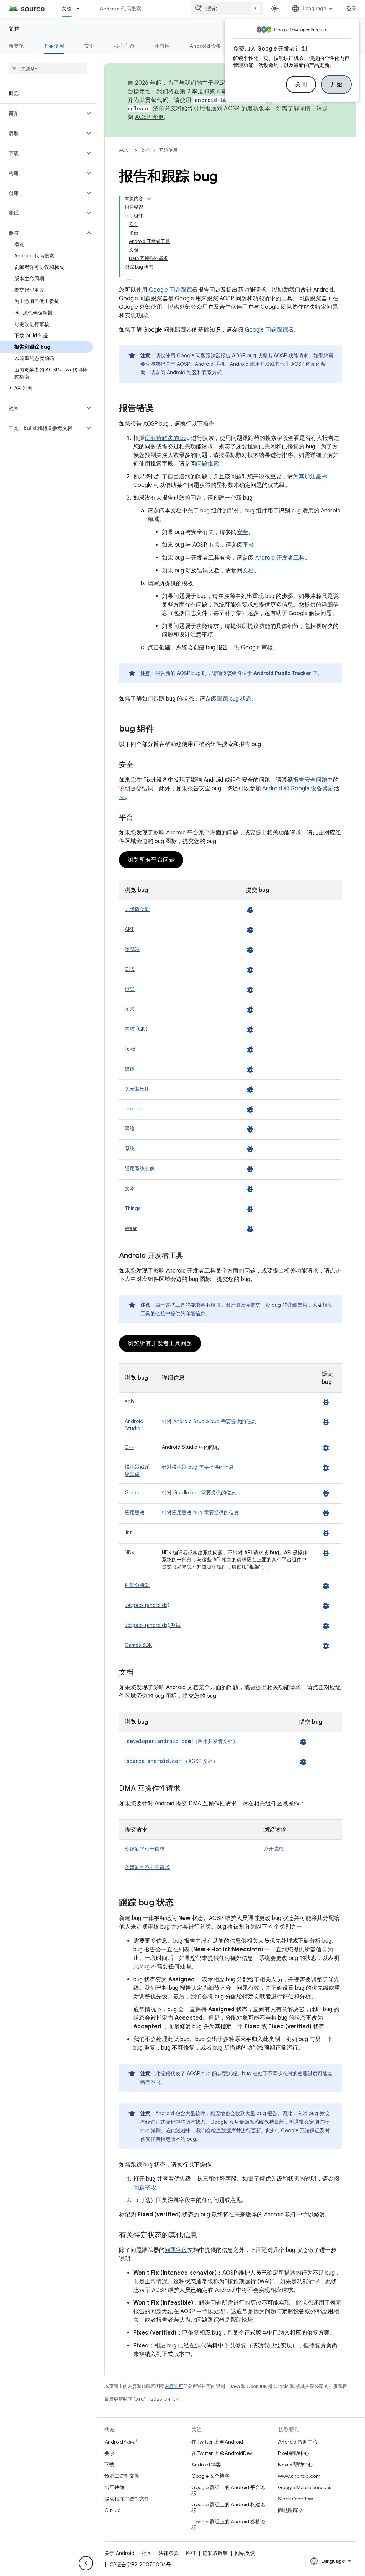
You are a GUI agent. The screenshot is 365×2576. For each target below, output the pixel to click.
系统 (130, 1149)
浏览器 (132, 949)
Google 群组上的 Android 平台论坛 (228, 2490)
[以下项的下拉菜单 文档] (81, 9)
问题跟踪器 (291, 2510)
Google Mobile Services (305, 2487)
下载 (109, 2465)
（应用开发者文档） (182, 1741)
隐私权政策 (215, 2553)
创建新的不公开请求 (147, 1867)
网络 (130, 1129)
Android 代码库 (122, 2442)
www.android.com (299, 2476)
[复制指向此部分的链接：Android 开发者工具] (190, 1256)
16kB (130, 1049)
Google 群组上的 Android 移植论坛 (228, 2524)
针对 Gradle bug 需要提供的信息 (199, 1493)
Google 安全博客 (210, 2476)
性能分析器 (137, 1585)
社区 (146, 2553)
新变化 (16, 46)
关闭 (301, 84)
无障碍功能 (137, 909)
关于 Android (119, 2553)
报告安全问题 (310, 780)
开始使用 (54, 46)
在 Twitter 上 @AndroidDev (222, 2453)
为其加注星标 (310, 477)
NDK (130, 1552)
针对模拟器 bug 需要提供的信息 (198, 1467)
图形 (130, 1009)
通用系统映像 (140, 1169)
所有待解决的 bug (167, 438)
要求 (109, 2453)
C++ (129, 1447)
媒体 (130, 1069)
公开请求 (273, 1849)
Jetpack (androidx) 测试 (153, 1625)
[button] (42, 113)
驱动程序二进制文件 (127, 2499)
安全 (89, 46)
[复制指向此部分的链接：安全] (140, 765)
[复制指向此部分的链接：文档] (140, 1673)
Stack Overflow (295, 2499)
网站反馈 (245, 2553)
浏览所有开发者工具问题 (160, 1343)
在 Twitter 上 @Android (217, 2442)
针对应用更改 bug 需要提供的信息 (200, 1513)
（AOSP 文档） (172, 1761)
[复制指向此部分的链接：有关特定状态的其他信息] (205, 2236)
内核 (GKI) (136, 1029)
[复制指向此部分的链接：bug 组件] (161, 729)
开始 (336, 84)
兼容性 (162, 46)
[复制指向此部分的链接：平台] (140, 818)
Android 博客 (206, 2465)
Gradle (133, 1493)
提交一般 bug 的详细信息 (279, 1305)
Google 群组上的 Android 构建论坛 (228, 2507)
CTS (130, 969)
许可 (191, 2553)
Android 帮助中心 (298, 2442)
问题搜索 (207, 464)
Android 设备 (205, 46)
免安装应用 (137, 1089)
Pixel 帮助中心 (294, 2453)
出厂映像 (114, 2487)
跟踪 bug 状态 (234, 699)
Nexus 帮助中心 (295, 2465)
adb (129, 1401)
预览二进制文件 (122, 2476)
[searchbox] (48, 69)
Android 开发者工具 (280, 558)
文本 (130, 1188)
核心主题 (124, 46)
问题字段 (145, 2187)
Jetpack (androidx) (147, 1605)
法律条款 (169, 2553)
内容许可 (174, 2386)
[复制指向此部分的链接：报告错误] (160, 409)
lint (128, 1532)
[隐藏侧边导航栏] (86, 2563)
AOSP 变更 (150, 117)
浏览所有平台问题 (151, 860)
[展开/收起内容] (149, 199)
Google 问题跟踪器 (173, 290)
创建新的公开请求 (145, 1849)
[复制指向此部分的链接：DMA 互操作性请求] (187, 1789)
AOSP (125, 150)
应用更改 (135, 1513)
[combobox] (227, 9)
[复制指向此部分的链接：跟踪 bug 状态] (181, 1903)
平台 (248, 545)
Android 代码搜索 (120, 9)
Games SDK (138, 1645)
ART (129, 929)
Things (133, 1208)
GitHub (112, 2510)
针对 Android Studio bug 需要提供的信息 (209, 1421)
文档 (67, 9)
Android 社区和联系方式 (194, 373)
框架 (130, 989)
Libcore (133, 1109)
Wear (131, 1228)
